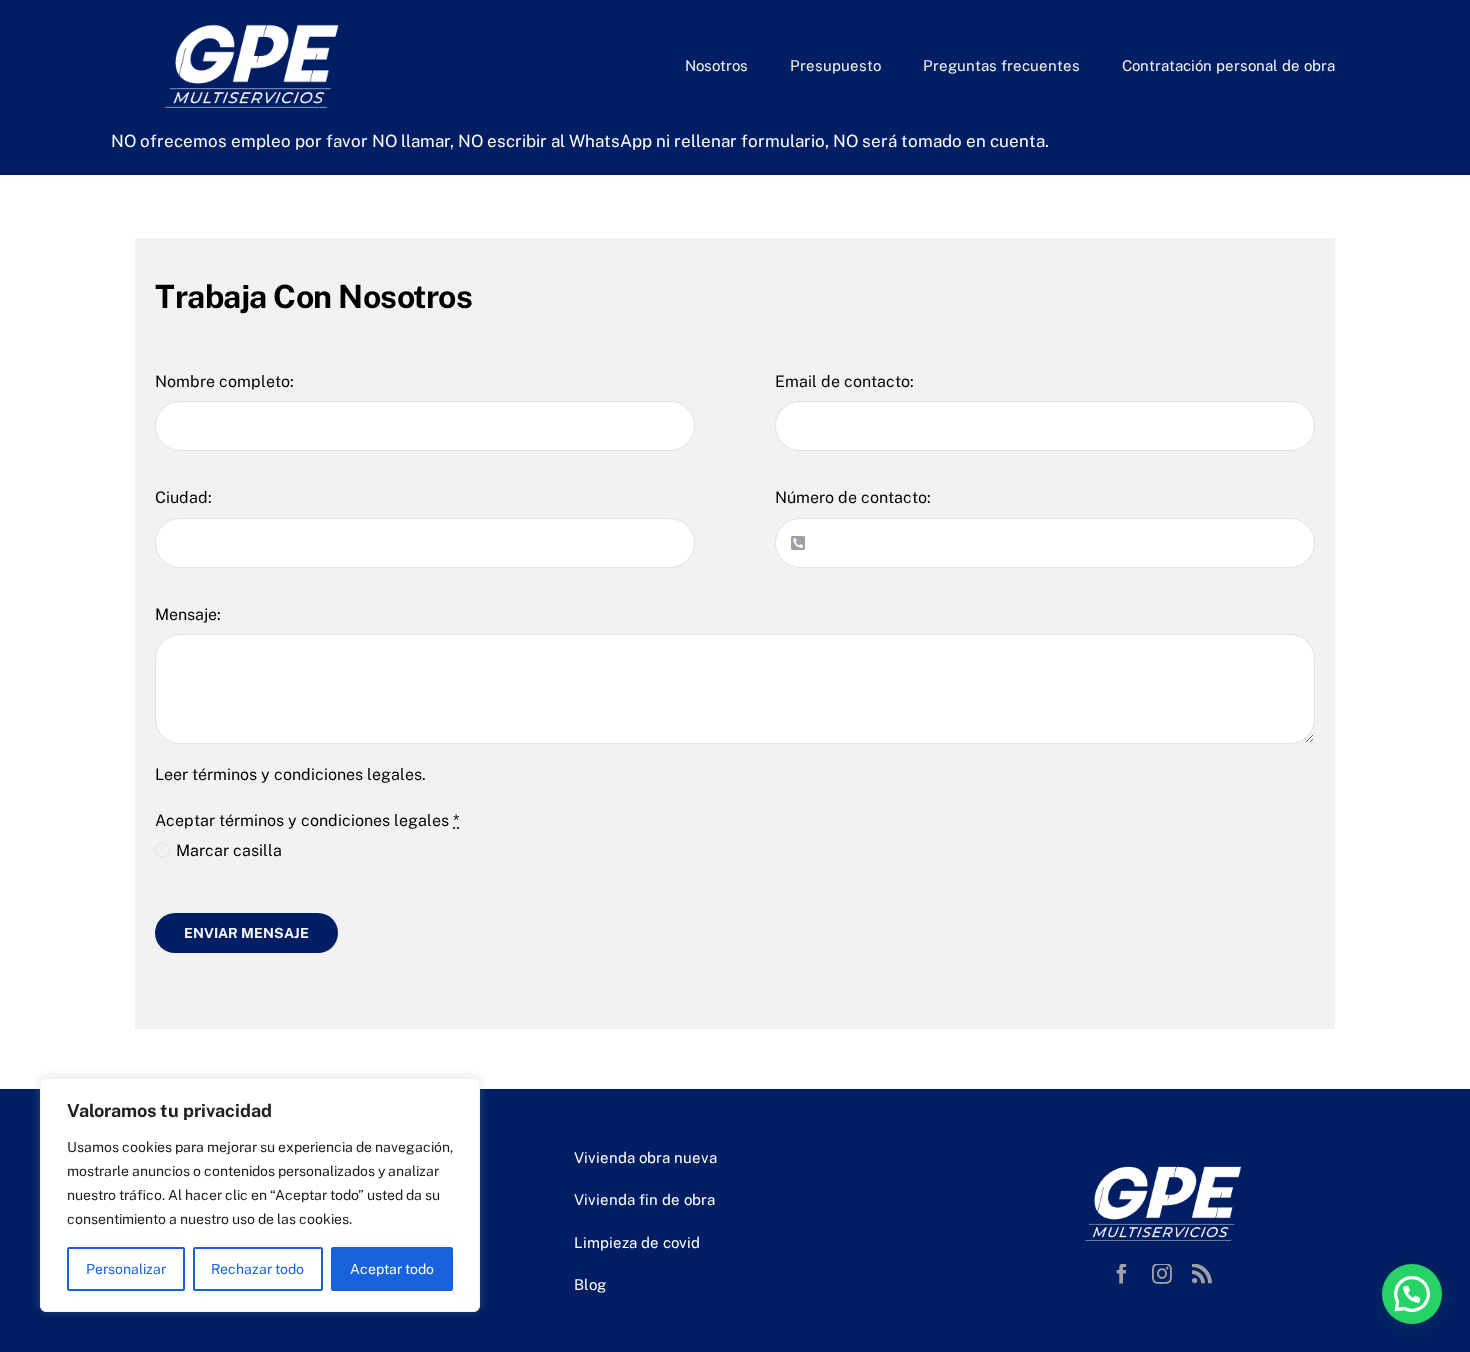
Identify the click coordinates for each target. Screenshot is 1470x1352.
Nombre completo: (224, 381)
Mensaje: (188, 614)
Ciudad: (183, 497)
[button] (1412, 1294)
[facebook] (1122, 1274)
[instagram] (1162, 1274)
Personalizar (126, 1269)
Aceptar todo (392, 1269)
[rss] (1202, 1274)
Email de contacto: (844, 381)
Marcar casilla (229, 850)
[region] (260, 1195)
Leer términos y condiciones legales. (292, 774)
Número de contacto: (853, 497)
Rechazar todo (257, 1269)
